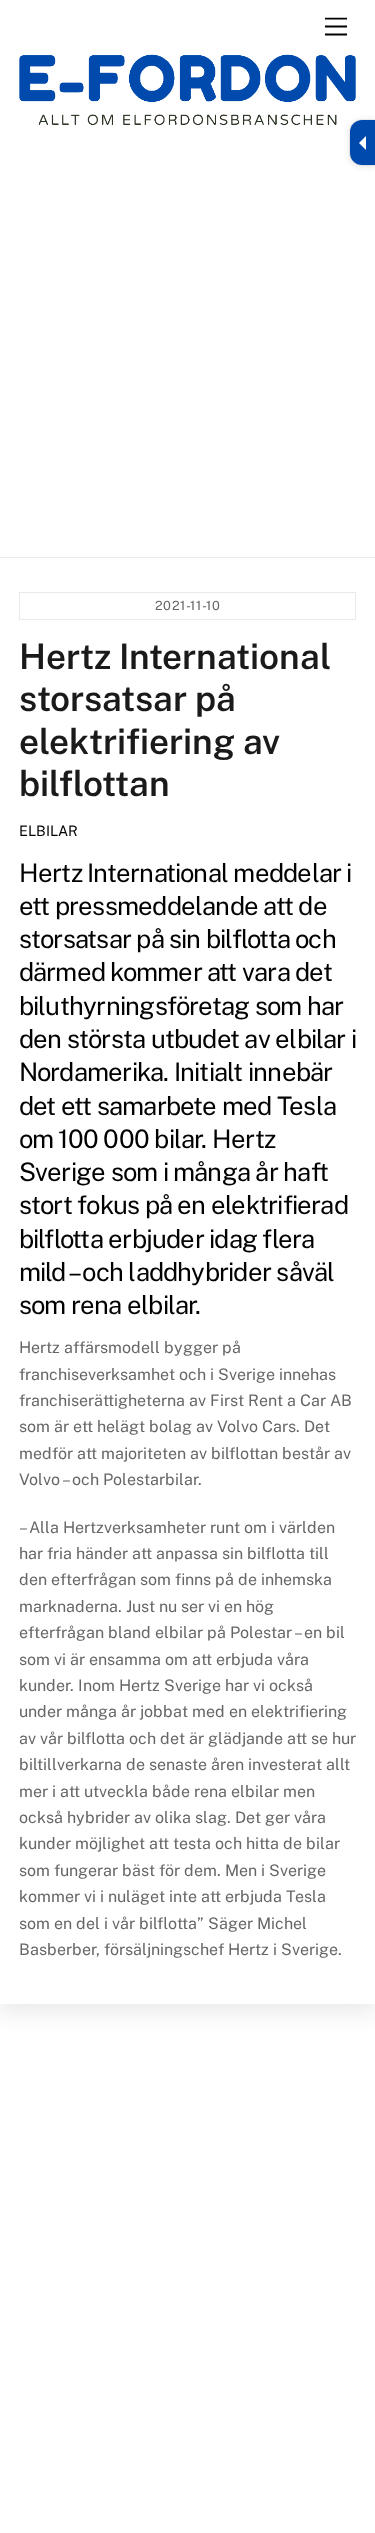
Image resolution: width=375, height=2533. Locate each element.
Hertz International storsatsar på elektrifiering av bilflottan (175, 720)
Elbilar (48, 830)
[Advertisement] (187, 341)
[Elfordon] (188, 101)
